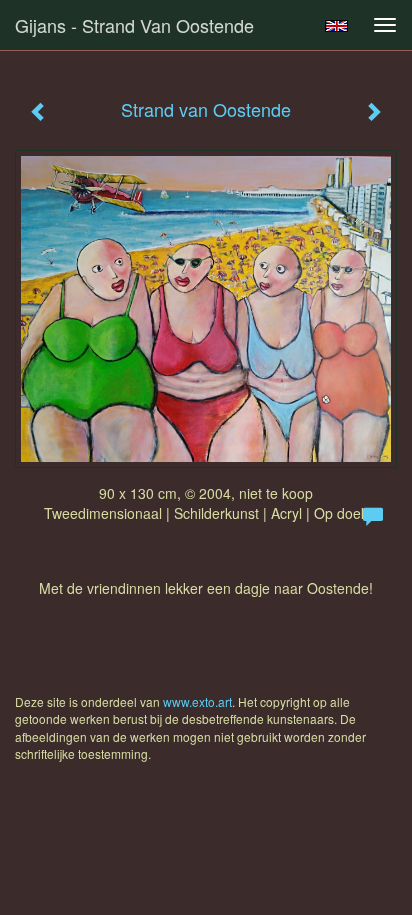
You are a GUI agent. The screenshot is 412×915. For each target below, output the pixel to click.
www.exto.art (197, 701)
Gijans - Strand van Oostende (134, 25)
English (336, 26)
